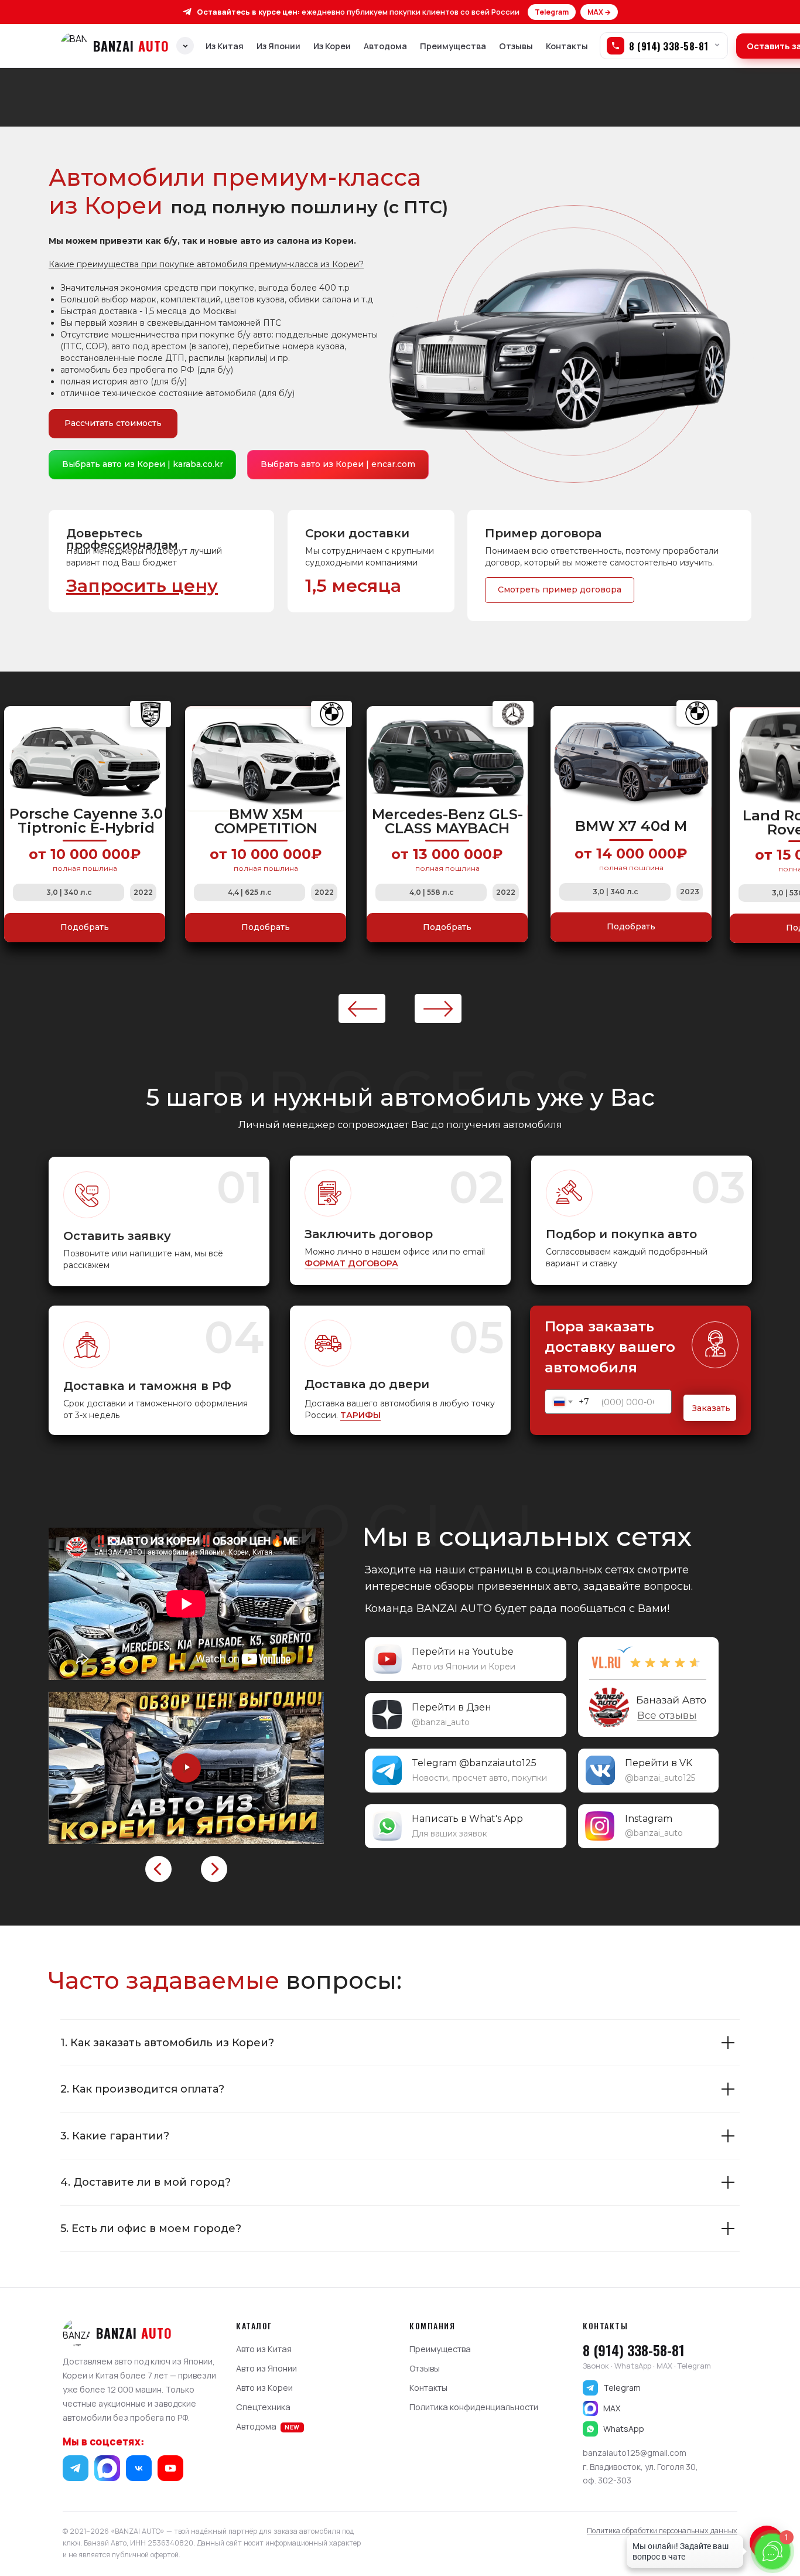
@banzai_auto (441, 1722)
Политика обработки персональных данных (662, 2531)
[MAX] (107, 2468)
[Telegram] (76, 2468)
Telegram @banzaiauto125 (474, 1763)
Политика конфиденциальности (474, 2407)
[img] (648, 1687)
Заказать (711, 1408)
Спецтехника (263, 2407)
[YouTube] (170, 2468)
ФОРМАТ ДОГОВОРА (351, 1263)
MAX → (599, 12)
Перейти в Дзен (452, 1707)
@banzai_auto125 (660, 1778)
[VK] (139, 2468)
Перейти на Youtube (463, 1652)
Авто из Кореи (264, 2388)
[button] (142, 586)
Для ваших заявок (449, 1834)
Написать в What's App (467, 1819)
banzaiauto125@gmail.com (635, 2453)
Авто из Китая (264, 2349)
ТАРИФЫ (360, 1415)
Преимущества (453, 46)
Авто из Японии (266, 2368)
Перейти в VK (659, 1763)
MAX (612, 2408)
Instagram (649, 1819)
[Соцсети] (185, 46)
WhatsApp (624, 2429)
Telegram (552, 12)
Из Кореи (332, 46)
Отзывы (516, 46)
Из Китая (225, 46)
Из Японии (278, 46)
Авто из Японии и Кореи (464, 1667)
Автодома (385, 46)
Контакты (567, 46)
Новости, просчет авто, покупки (479, 1778)
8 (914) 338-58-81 (634, 2350)
